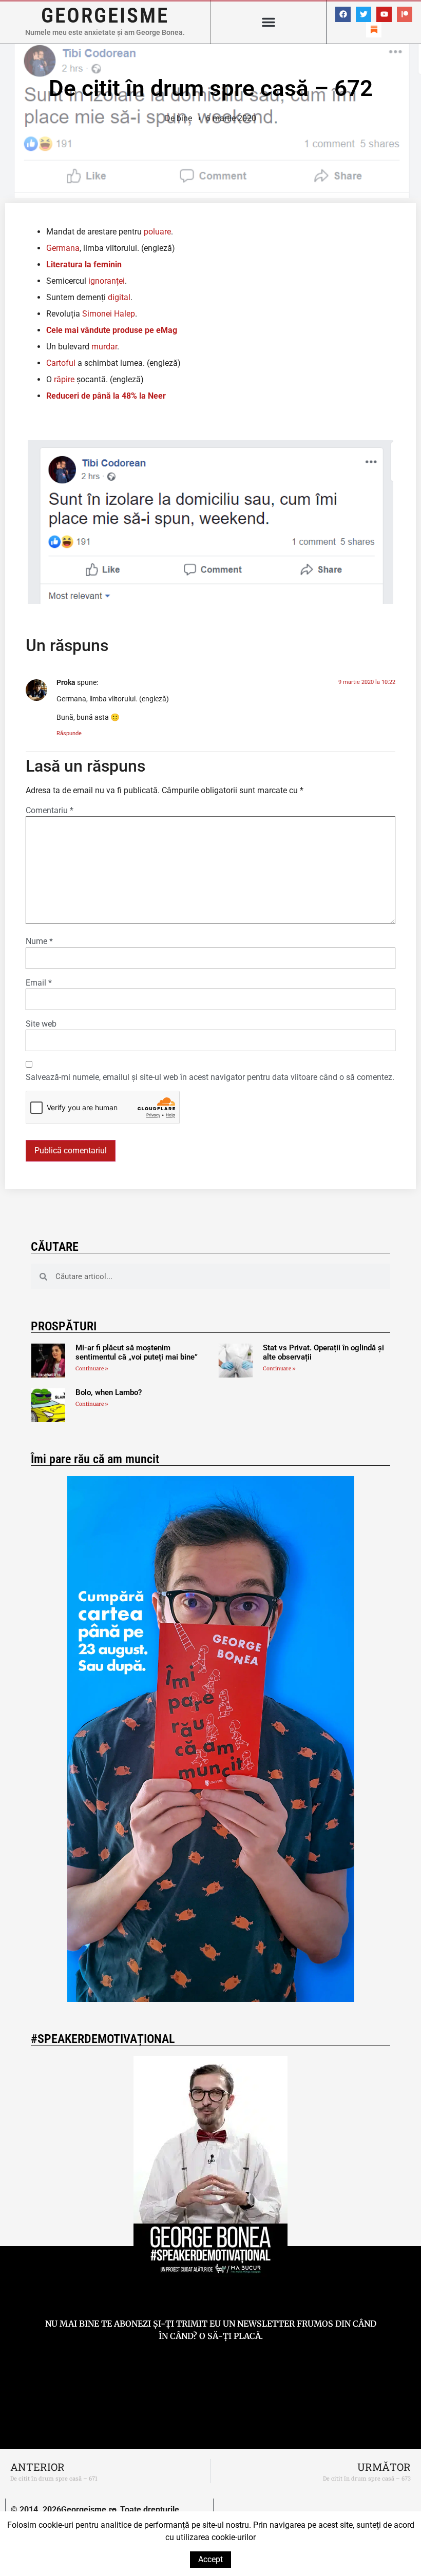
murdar (104, 347)
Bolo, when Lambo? (109, 1392)
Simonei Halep (109, 314)
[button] (269, 22)
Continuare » (92, 1369)
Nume (39, 941)
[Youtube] (384, 14)
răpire (64, 379)
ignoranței (107, 281)
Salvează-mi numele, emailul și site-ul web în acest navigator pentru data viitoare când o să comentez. (210, 1077)
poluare (156, 232)
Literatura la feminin (84, 264)
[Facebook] (343, 14)
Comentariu (50, 811)
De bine (178, 118)
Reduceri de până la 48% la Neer (106, 396)
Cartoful (61, 363)
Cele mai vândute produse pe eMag (112, 330)
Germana (63, 248)
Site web (41, 1024)
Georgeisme (105, 15)
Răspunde (69, 733)
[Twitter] (363, 14)
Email (39, 983)
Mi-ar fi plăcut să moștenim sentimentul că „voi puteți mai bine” (137, 1352)
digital (119, 297)
